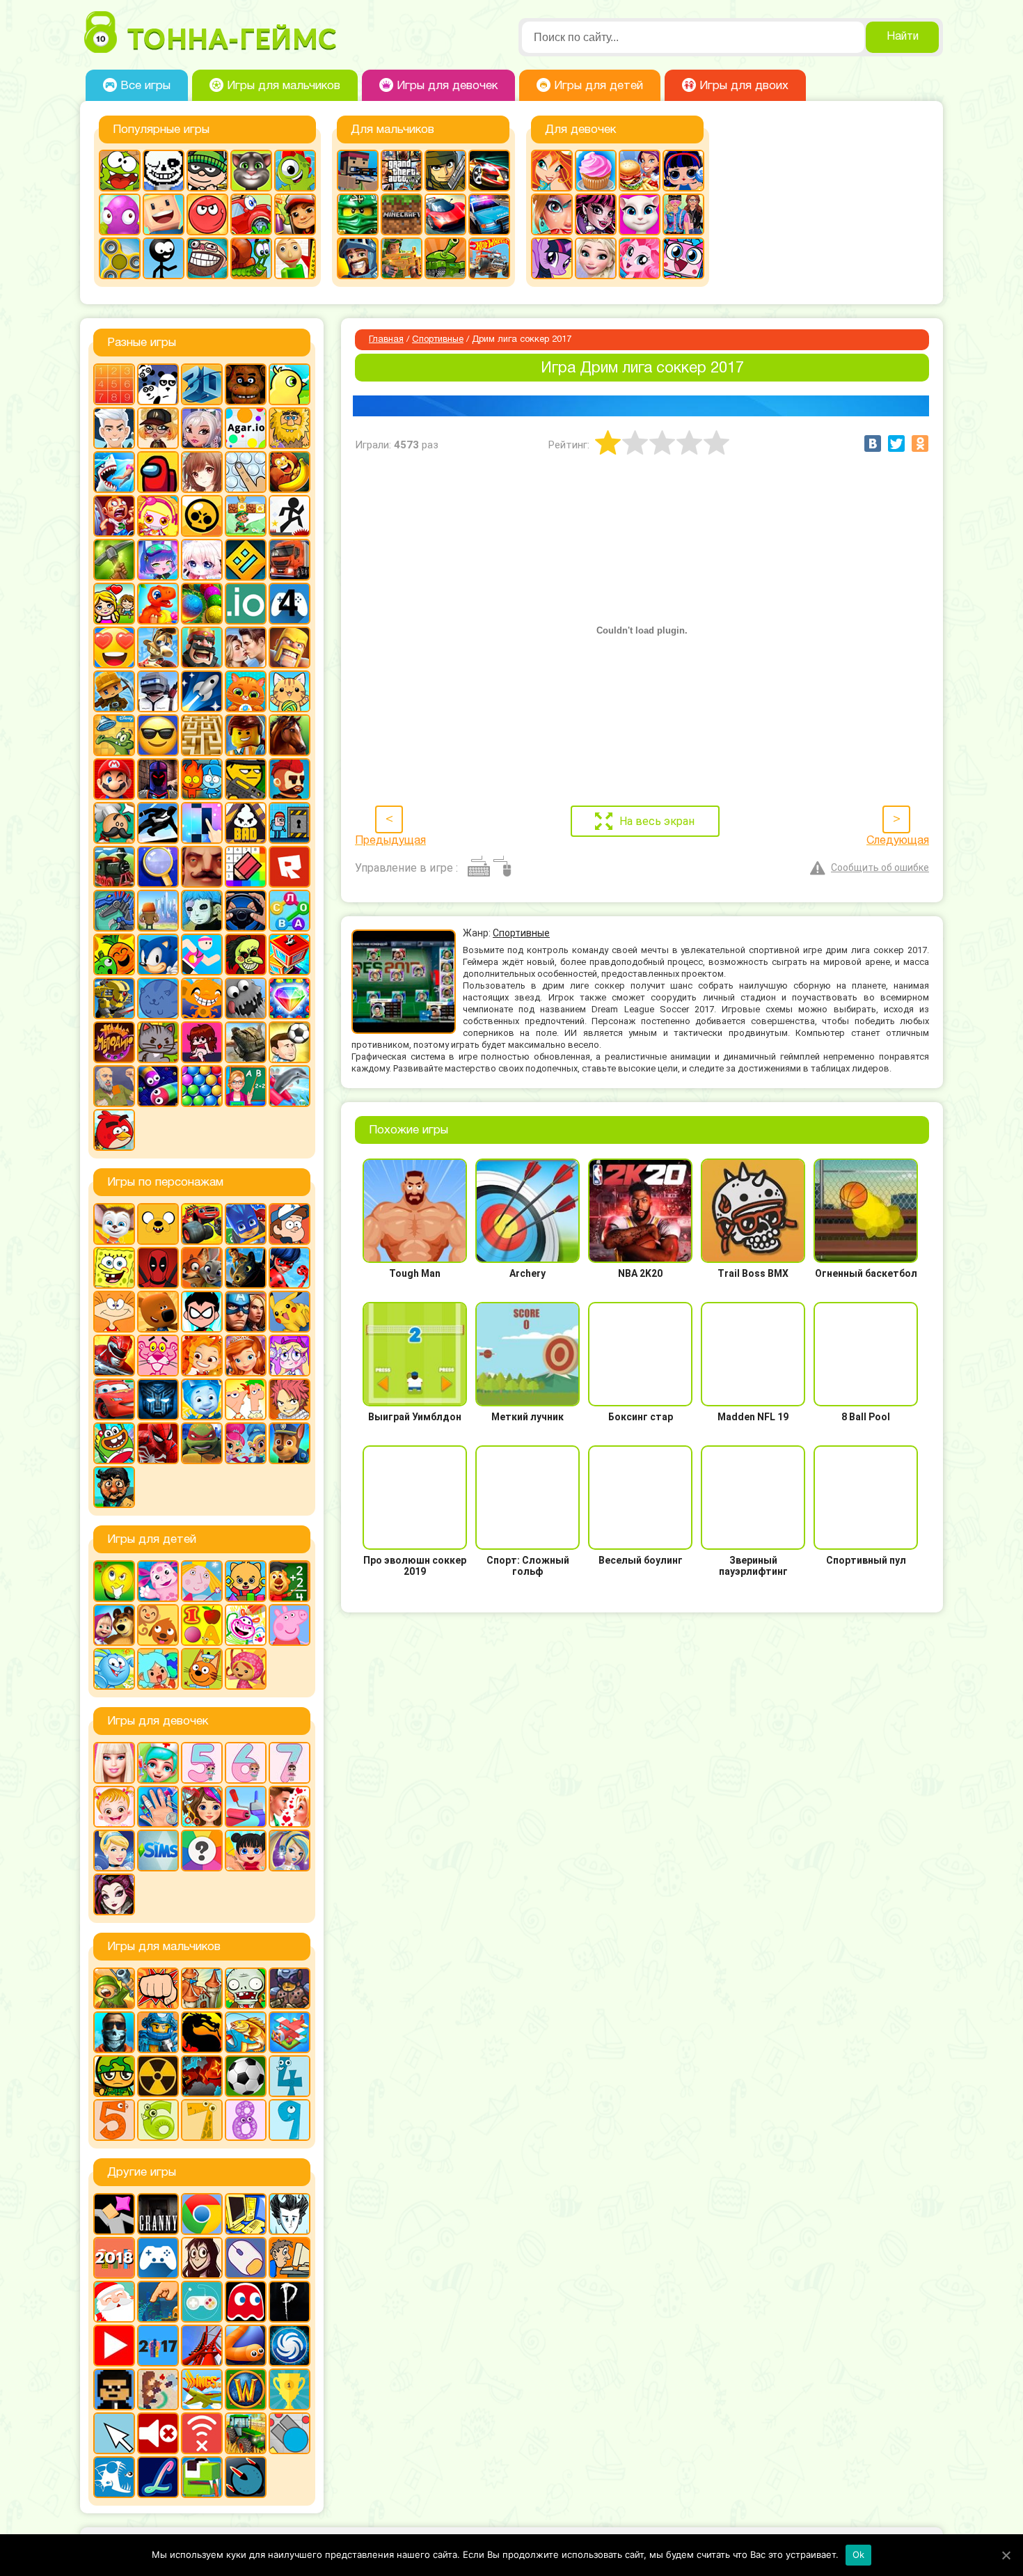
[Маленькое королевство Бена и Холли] (202, 1581)
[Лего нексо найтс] (158, 2032)
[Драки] (158, 1988)
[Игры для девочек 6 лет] (246, 1763)
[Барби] (114, 1763)
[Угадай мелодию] (114, 1042)
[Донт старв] (290, 2214)
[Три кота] (202, 1669)
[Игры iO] (246, 604)
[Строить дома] (290, 955)
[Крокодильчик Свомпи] (114, 735)
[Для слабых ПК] (246, 2214)
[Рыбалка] (246, 2032)
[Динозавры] (158, 604)
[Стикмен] (164, 258)
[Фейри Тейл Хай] (290, 1851)
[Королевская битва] (158, 691)
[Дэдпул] (158, 1268)
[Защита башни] (202, 1988)
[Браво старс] (202, 516)
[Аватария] (202, 428)
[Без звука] (158, 2433)
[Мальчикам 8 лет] (246, 2120)
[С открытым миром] (158, 911)
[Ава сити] (158, 428)
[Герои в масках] (246, 1224)
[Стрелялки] (402, 258)
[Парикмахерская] (202, 1807)
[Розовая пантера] (158, 1356)
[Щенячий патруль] (290, 1443)
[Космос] (202, 691)
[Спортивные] (202, 955)
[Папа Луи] (114, 823)
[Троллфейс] (207, 258)
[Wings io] (202, 2389)
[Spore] (290, 2346)
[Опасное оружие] (246, 779)
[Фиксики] (202, 1399)
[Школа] (246, 1086)
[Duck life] (290, 384)
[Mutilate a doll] (114, 2214)
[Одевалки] (683, 214)
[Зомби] (246, 1988)
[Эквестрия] (640, 258)
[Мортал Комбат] (202, 2032)
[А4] (114, 428)
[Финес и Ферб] (246, 1399)
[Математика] (290, 1581)
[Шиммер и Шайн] (246, 1443)
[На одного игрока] (290, 2258)
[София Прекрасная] (246, 1356)
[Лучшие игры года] (290, 2389)
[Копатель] (114, 691)
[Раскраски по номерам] (246, 867)
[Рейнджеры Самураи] (114, 1356)
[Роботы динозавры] (114, 911)
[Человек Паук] (158, 1443)
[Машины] (445, 214)
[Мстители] (246, 1312)
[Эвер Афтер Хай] (114, 1894)
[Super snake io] (202, 2477)
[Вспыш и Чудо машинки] (202, 1224)
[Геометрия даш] (246, 560)
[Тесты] (202, 1851)
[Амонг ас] (158, 472)
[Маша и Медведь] (114, 1625)
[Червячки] (158, 1086)
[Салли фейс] (202, 911)
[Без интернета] (202, 2433)
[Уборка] (246, 1851)
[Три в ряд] (290, 998)
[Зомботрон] (290, 1988)
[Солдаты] (114, 2076)
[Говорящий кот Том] (251, 171)
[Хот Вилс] (489, 258)
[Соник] (158, 955)
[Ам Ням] (120, 171)
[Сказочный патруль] (202, 1356)
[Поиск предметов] (158, 867)
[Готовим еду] (596, 171)
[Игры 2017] (158, 2346)
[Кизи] (295, 171)
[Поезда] (114, 867)
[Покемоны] (290, 1312)
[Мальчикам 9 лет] (290, 2120)
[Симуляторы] (246, 911)
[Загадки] (114, 1581)
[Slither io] (246, 2346)
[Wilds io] (158, 2389)
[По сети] (202, 2302)
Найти (903, 37)
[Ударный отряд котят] (158, 1042)
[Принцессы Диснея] (114, 1851)
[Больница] (158, 1763)
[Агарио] (246, 428)
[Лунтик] (158, 1581)
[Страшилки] (246, 955)
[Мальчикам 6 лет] (158, 2120)
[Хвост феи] (290, 1399)
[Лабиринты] (202, 735)
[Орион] (290, 779)
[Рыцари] (358, 258)
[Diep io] (290, 2433)
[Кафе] (640, 171)
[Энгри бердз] (114, 1130)
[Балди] (295, 258)
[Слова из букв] (290, 911)
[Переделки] (246, 1807)
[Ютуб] (114, 2346)
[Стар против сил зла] (290, 1356)
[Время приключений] (158, 1224)
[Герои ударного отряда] (445, 171)
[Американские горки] (202, 2346)
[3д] (202, 384)
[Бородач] (114, 1487)
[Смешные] (114, 955)
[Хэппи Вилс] (114, 1086)
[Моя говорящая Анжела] (640, 214)
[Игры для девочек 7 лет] (290, 1763)
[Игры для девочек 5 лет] (202, 1763)
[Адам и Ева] (290, 428)
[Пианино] (202, 823)
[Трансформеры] (158, 1399)
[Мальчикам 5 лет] (114, 2120)
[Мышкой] (246, 2258)
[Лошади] (290, 735)
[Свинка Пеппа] (290, 1625)
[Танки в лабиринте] (445, 258)
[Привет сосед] (202, 867)
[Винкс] (552, 171)
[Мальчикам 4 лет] (290, 2076)
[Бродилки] (246, 516)
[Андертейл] (164, 171)
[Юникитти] (683, 258)
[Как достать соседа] (158, 647)
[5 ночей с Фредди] (246, 384)
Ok (859, 2554)
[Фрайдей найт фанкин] (202, 1042)
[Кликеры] (120, 214)
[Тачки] (114, 1399)
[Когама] (164, 214)
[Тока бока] (158, 1669)
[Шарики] (202, 1086)
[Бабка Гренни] (158, 2214)
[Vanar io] (246, 2477)
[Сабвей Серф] (295, 214)
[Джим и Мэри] (114, 604)
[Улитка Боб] (251, 258)
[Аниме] (202, 472)
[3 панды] (158, 384)
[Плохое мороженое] (246, 823)
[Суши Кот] (158, 998)
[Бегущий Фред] (114, 516)
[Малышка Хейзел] (114, 1807)
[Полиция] (489, 214)
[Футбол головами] (290, 1042)
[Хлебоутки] (114, 1443)
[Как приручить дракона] (246, 1268)
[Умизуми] (246, 1669)
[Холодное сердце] (596, 258)
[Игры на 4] (290, 604)
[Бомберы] (158, 516)
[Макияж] (552, 214)
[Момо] (202, 2258)
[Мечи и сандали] (158, 779)
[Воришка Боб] (207, 171)
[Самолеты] (290, 2032)
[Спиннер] (120, 258)
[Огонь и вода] (202, 779)
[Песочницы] (158, 2302)
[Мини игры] (158, 2258)
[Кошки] (290, 691)
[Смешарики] (114, 1669)
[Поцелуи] (290, 1807)
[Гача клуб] (158, 560)
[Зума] (202, 604)
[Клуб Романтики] (246, 647)
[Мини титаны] (202, 1312)
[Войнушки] (114, 1988)
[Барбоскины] (114, 1224)
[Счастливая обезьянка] (202, 998)
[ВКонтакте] (873, 443)
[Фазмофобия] (290, 2302)
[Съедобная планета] (246, 998)
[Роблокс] (290, 867)
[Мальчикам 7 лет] (202, 2120)
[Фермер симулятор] (246, 2433)
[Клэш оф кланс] (290, 647)
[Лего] (246, 735)
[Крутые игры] (158, 735)
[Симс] (158, 1851)
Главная (386, 340)
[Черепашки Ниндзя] (202, 1443)
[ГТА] (402, 171)
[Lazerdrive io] (158, 2477)
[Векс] (290, 516)
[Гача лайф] (202, 560)
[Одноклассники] (920, 443)
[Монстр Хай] (596, 214)
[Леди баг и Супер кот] (290, 1268)
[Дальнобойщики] (290, 560)
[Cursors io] (114, 2433)
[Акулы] (114, 472)
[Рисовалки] (246, 1625)
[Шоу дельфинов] (290, 1086)
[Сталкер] (158, 2076)
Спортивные (438, 340)
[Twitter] (896, 443)
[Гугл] (202, 2214)
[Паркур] (158, 823)
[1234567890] (114, 384)
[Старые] (246, 2302)
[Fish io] (114, 2477)
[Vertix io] (114, 2389)
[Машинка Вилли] (251, 214)
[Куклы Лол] (683, 171)
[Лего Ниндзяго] (358, 214)
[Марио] (114, 779)
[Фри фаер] (246, 1042)
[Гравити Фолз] (290, 1224)
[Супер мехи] (114, 998)
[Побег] (290, 823)
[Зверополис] (202, 1268)
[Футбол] (246, 2076)
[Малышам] (246, 1581)
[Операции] (158, 1807)
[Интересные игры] (114, 647)
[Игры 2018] (114, 2258)
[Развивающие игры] (202, 1625)
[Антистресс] (246, 472)
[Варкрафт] (246, 2389)
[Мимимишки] (158, 1312)
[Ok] (1006, 2555)
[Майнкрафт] (402, 214)
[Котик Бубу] (246, 691)
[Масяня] (114, 1312)
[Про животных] (158, 1625)
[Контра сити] (114, 2032)
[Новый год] (114, 2302)
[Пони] (552, 258)
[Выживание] (114, 560)
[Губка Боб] (114, 1268)
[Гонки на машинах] (489, 171)
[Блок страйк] (358, 171)
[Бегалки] (290, 472)
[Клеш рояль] (202, 647)
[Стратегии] (202, 2076)
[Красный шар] (207, 214)
